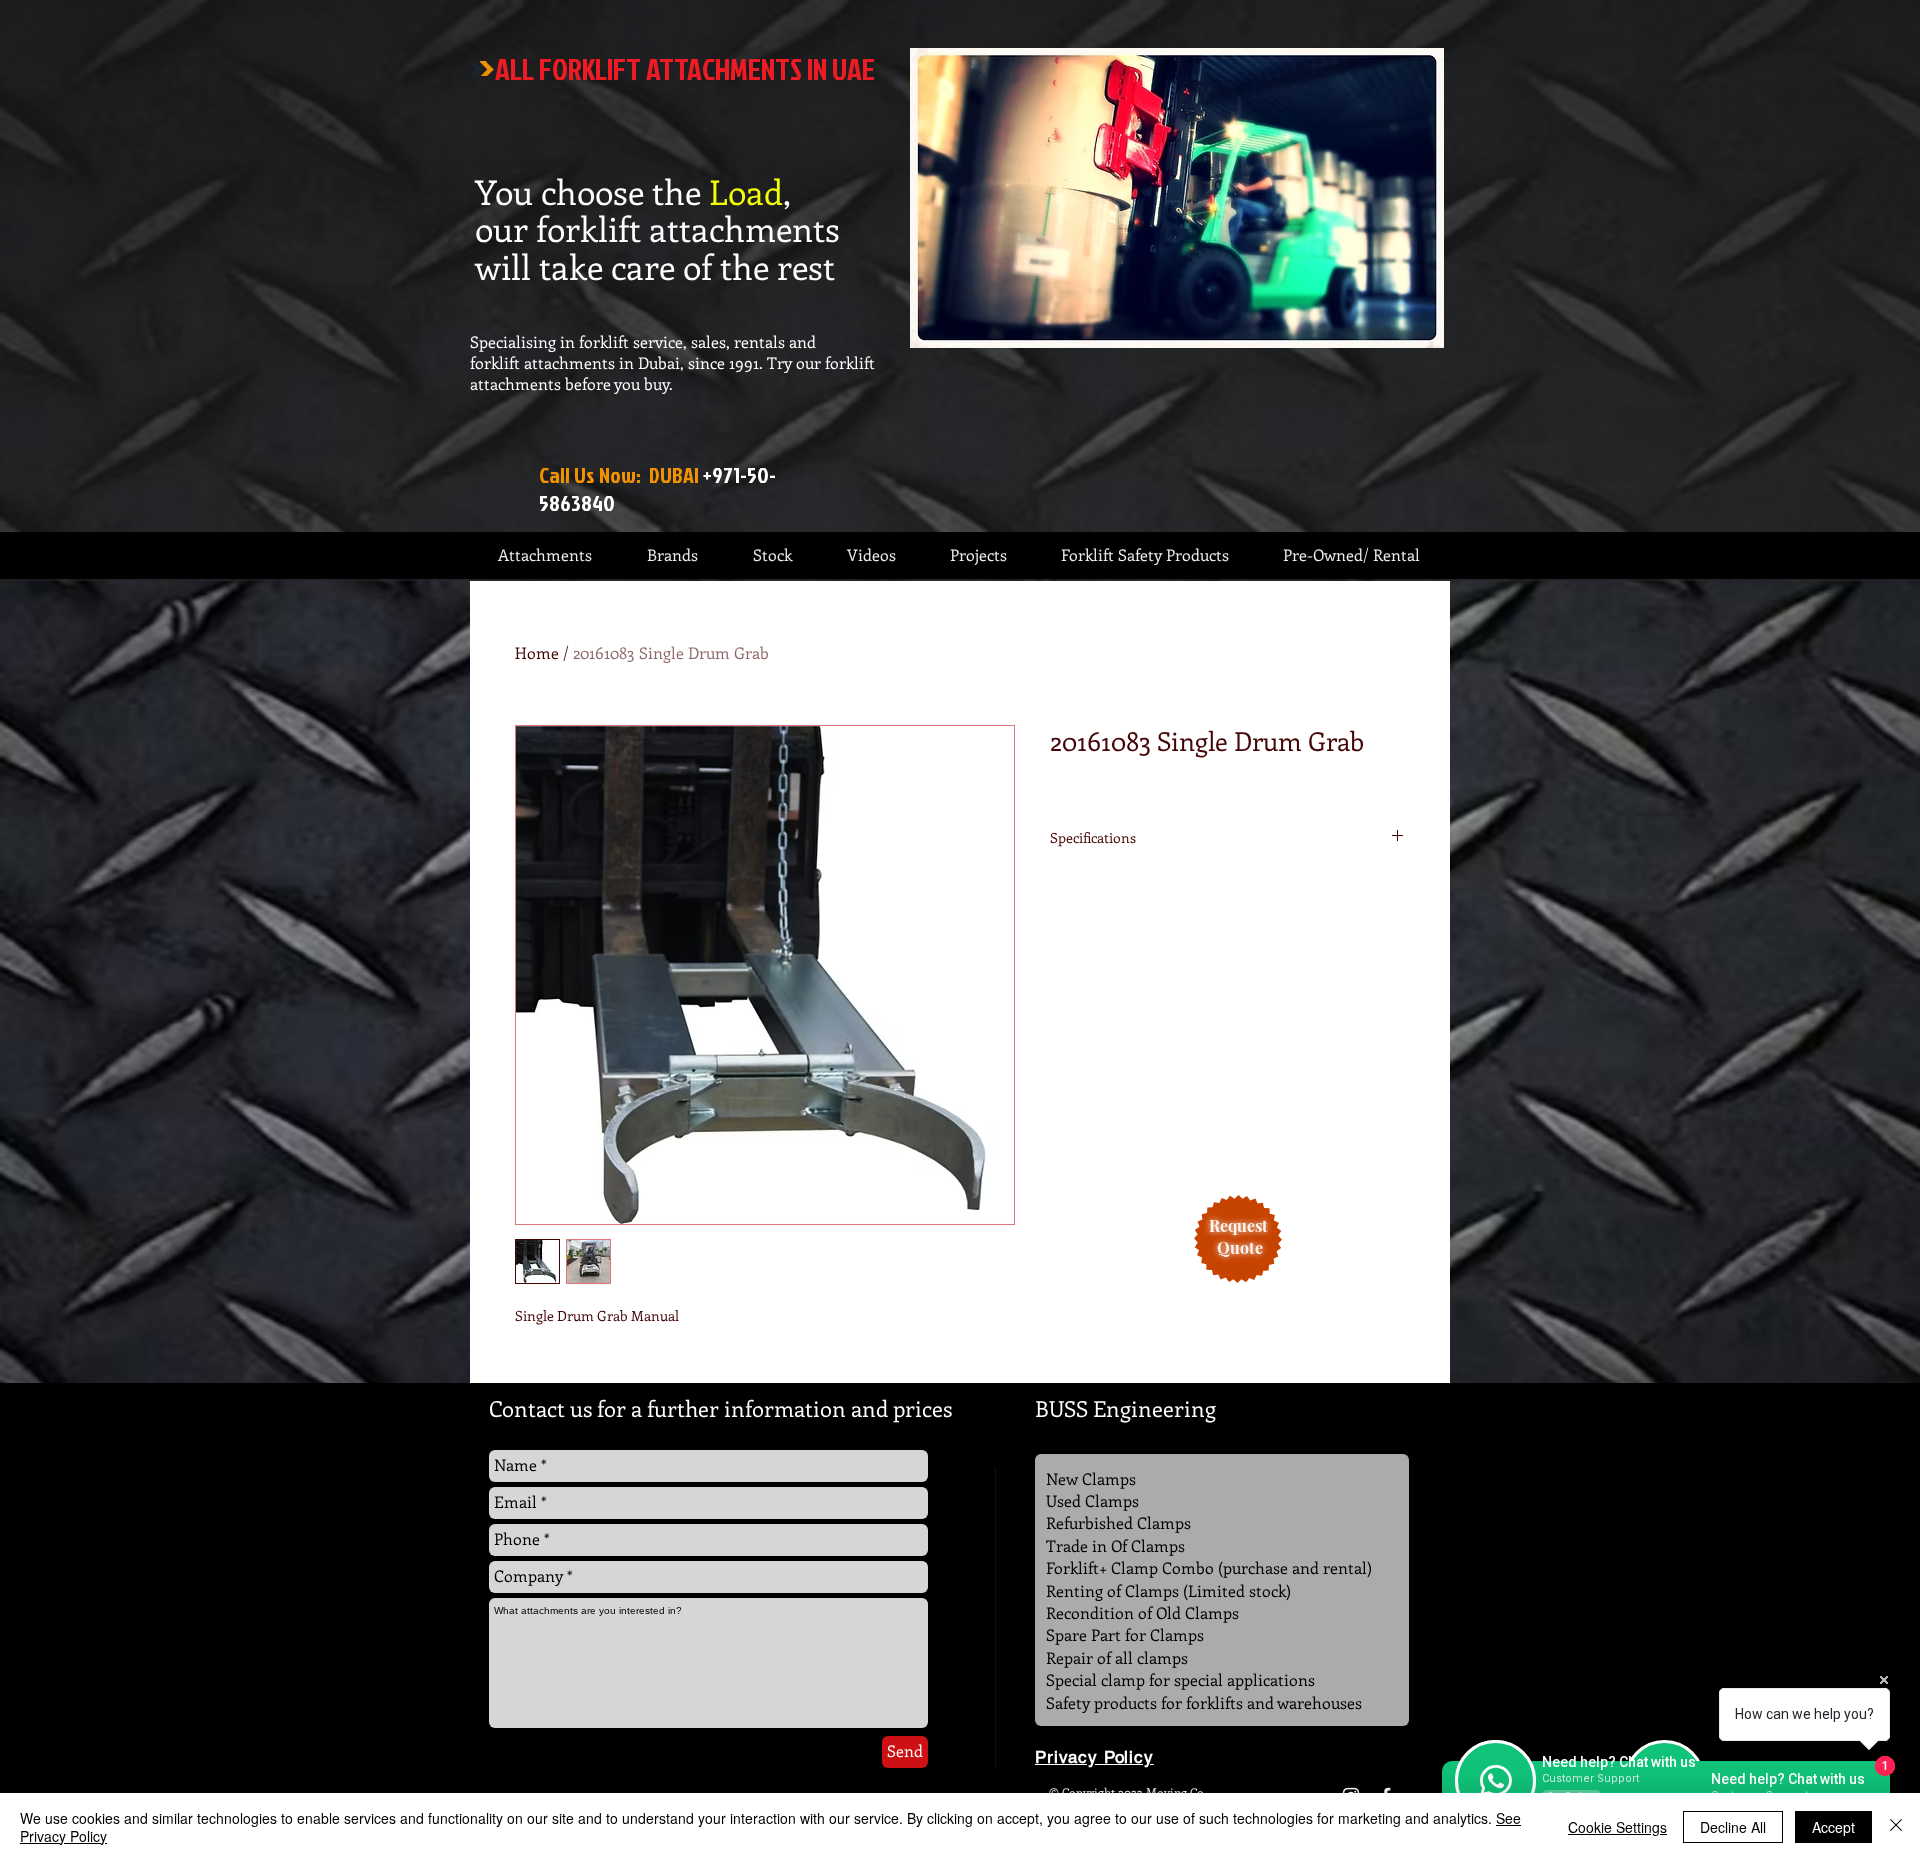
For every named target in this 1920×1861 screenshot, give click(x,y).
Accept (1833, 1827)
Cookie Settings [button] (1617, 1827)
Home (537, 652)
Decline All (1733, 1827)
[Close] (1896, 1827)
